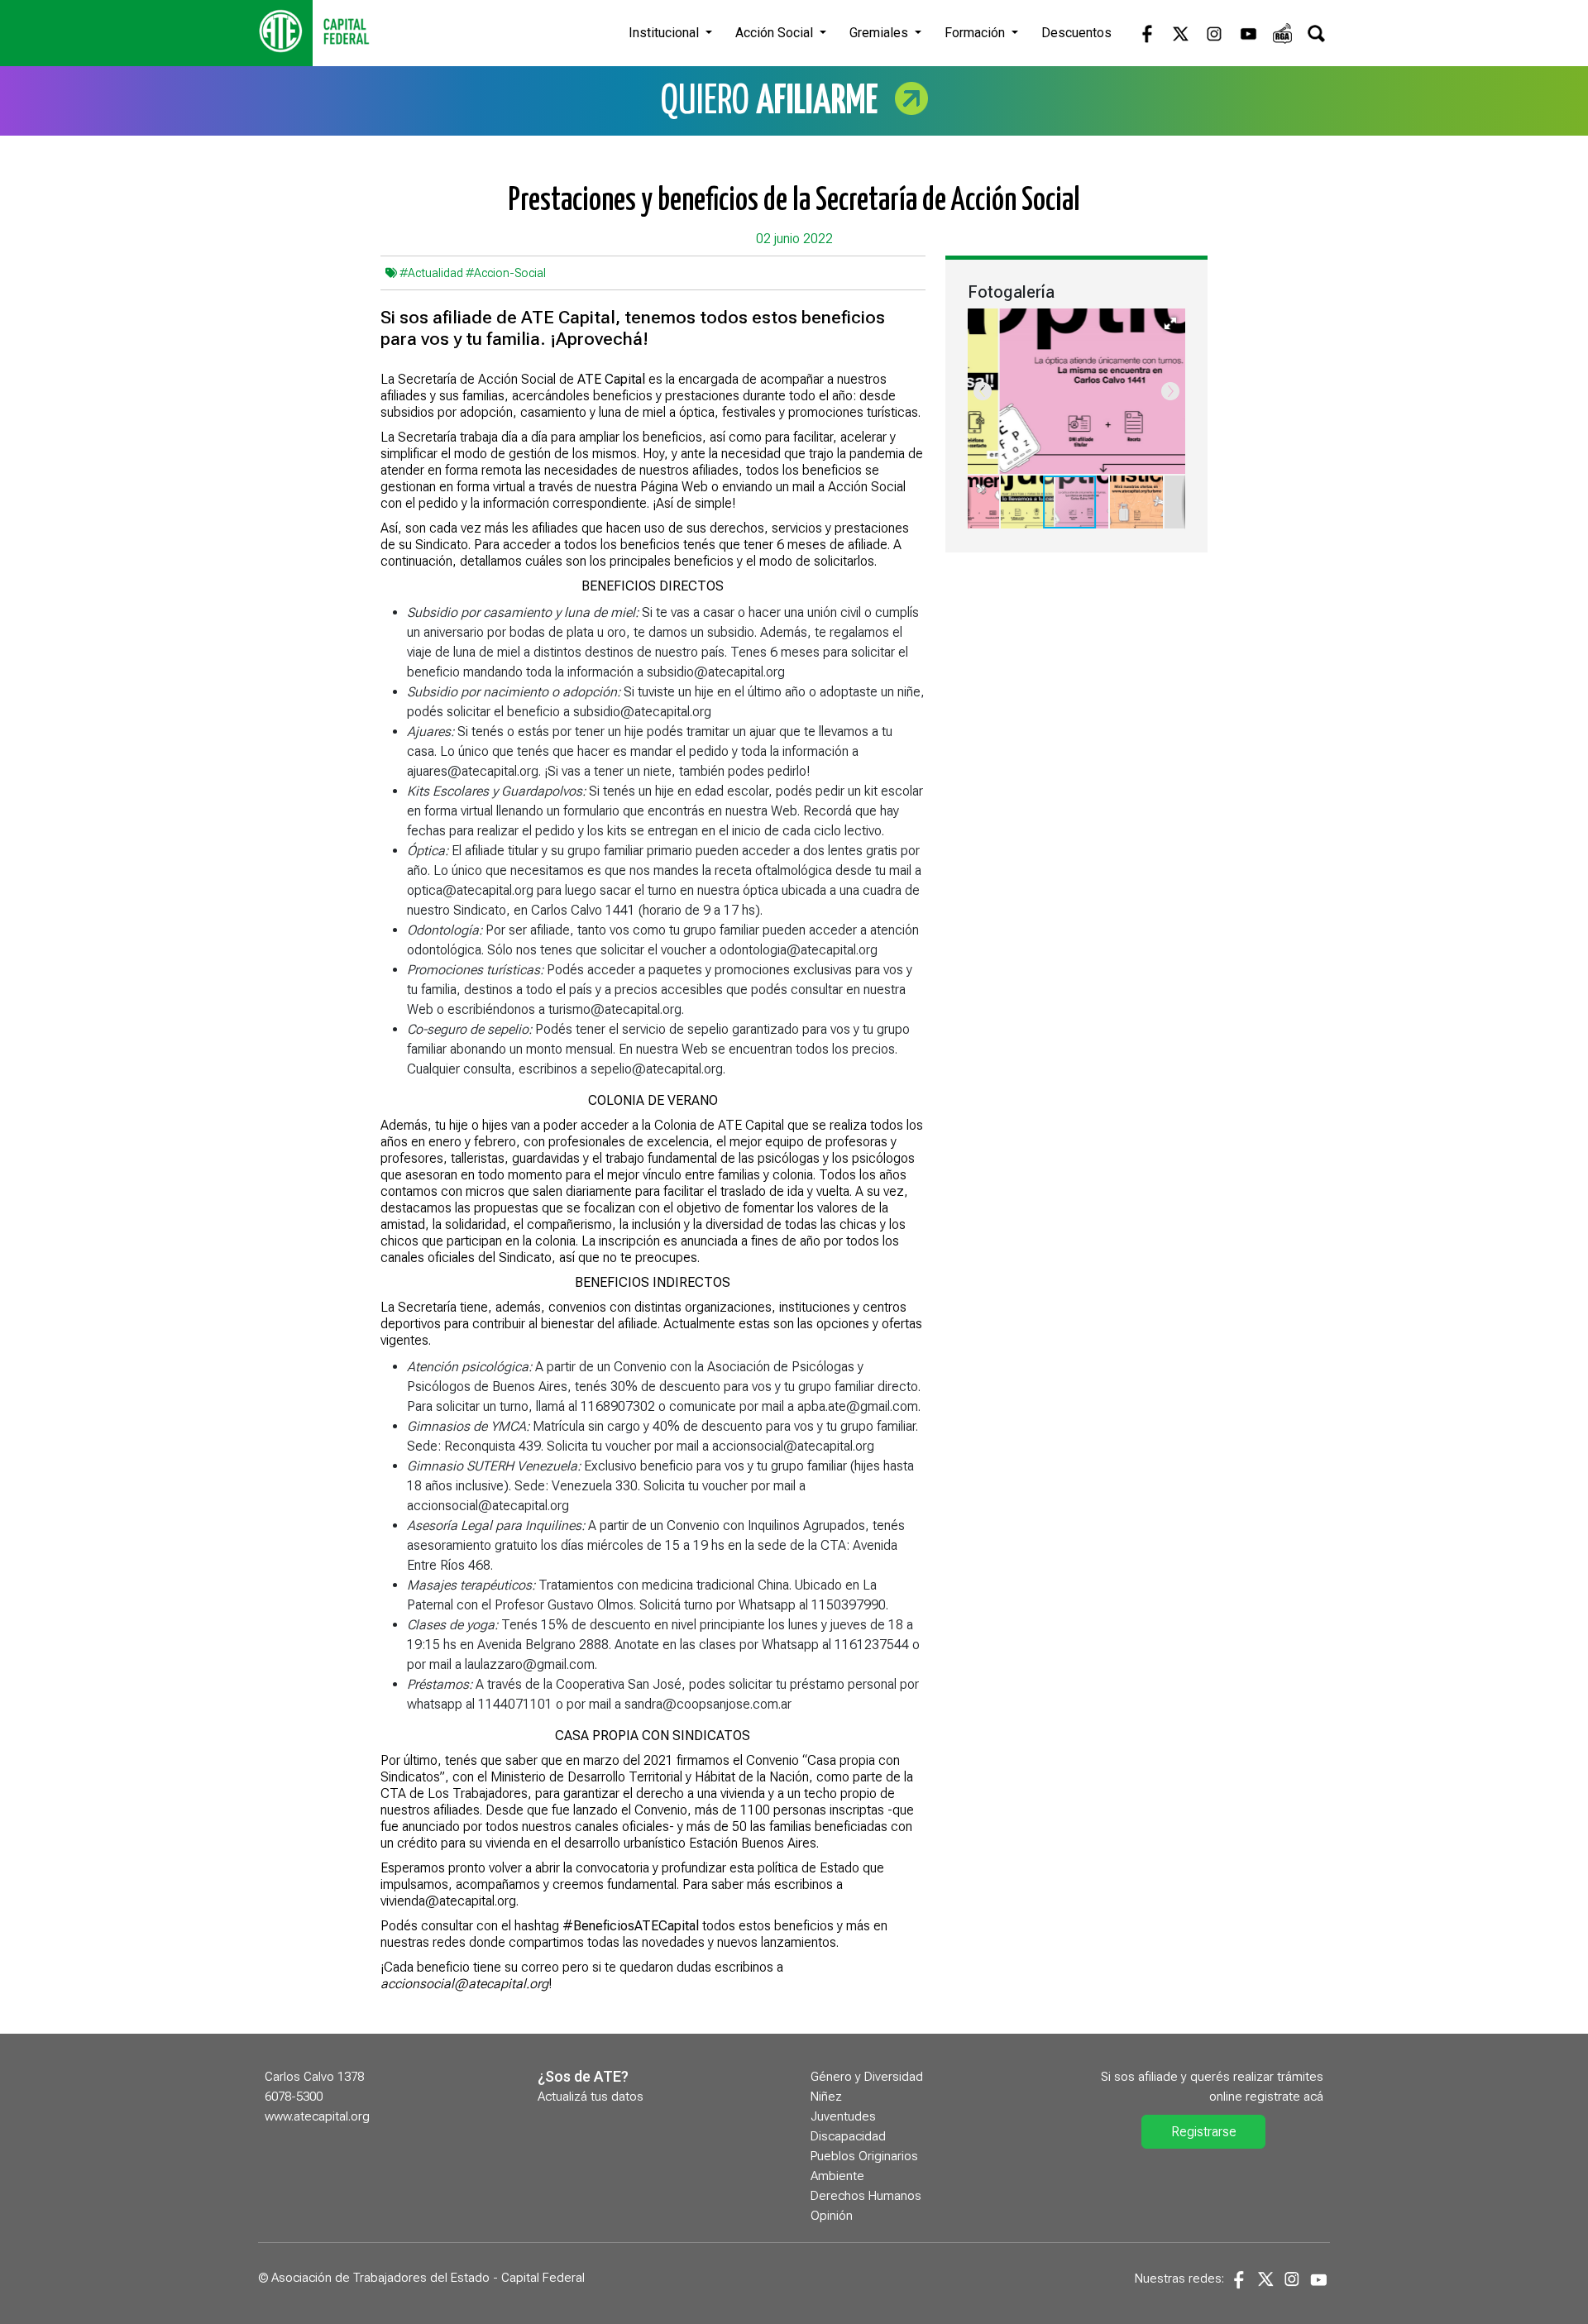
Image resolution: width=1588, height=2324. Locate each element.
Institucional (665, 33)
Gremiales (880, 33)
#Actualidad (431, 273)
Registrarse (1204, 2132)
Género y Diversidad (867, 2077)
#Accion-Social (506, 273)
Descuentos (1076, 33)
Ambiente (837, 2176)
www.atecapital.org (317, 2116)
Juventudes (843, 2116)
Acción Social (776, 33)
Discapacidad (848, 2136)
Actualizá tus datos (591, 2097)
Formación (976, 33)
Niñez (826, 2097)
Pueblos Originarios (864, 2156)
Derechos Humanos (866, 2196)
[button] (1170, 323)
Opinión (832, 2216)
